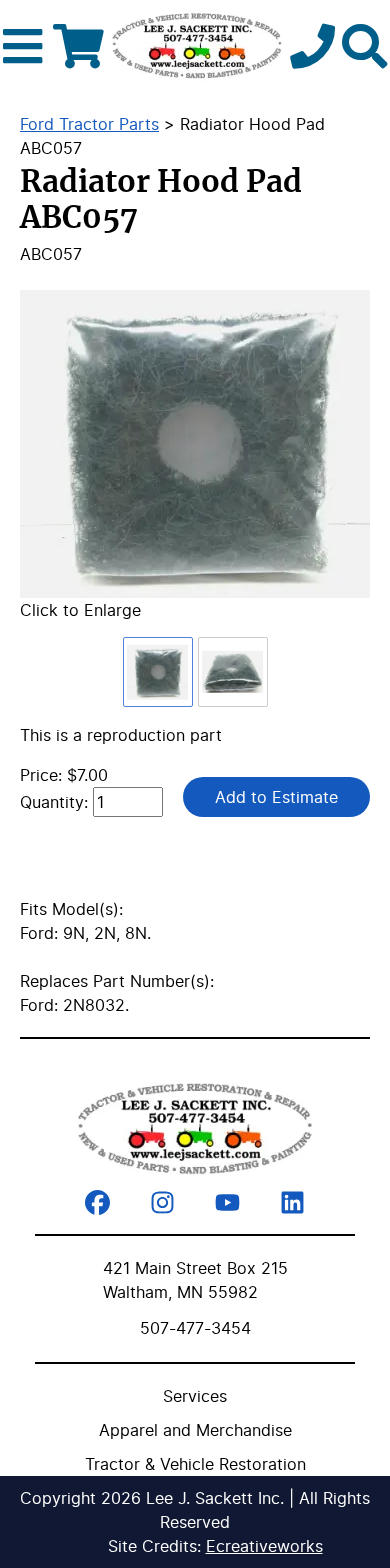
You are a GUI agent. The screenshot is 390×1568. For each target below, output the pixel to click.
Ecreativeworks (264, 1546)
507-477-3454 (195, 1328)
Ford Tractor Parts (89, 124)
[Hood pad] (195, 444)
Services (195, 1396)
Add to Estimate (276, 797)
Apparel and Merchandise (195, 1430)
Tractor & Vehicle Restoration (195, 1464)
